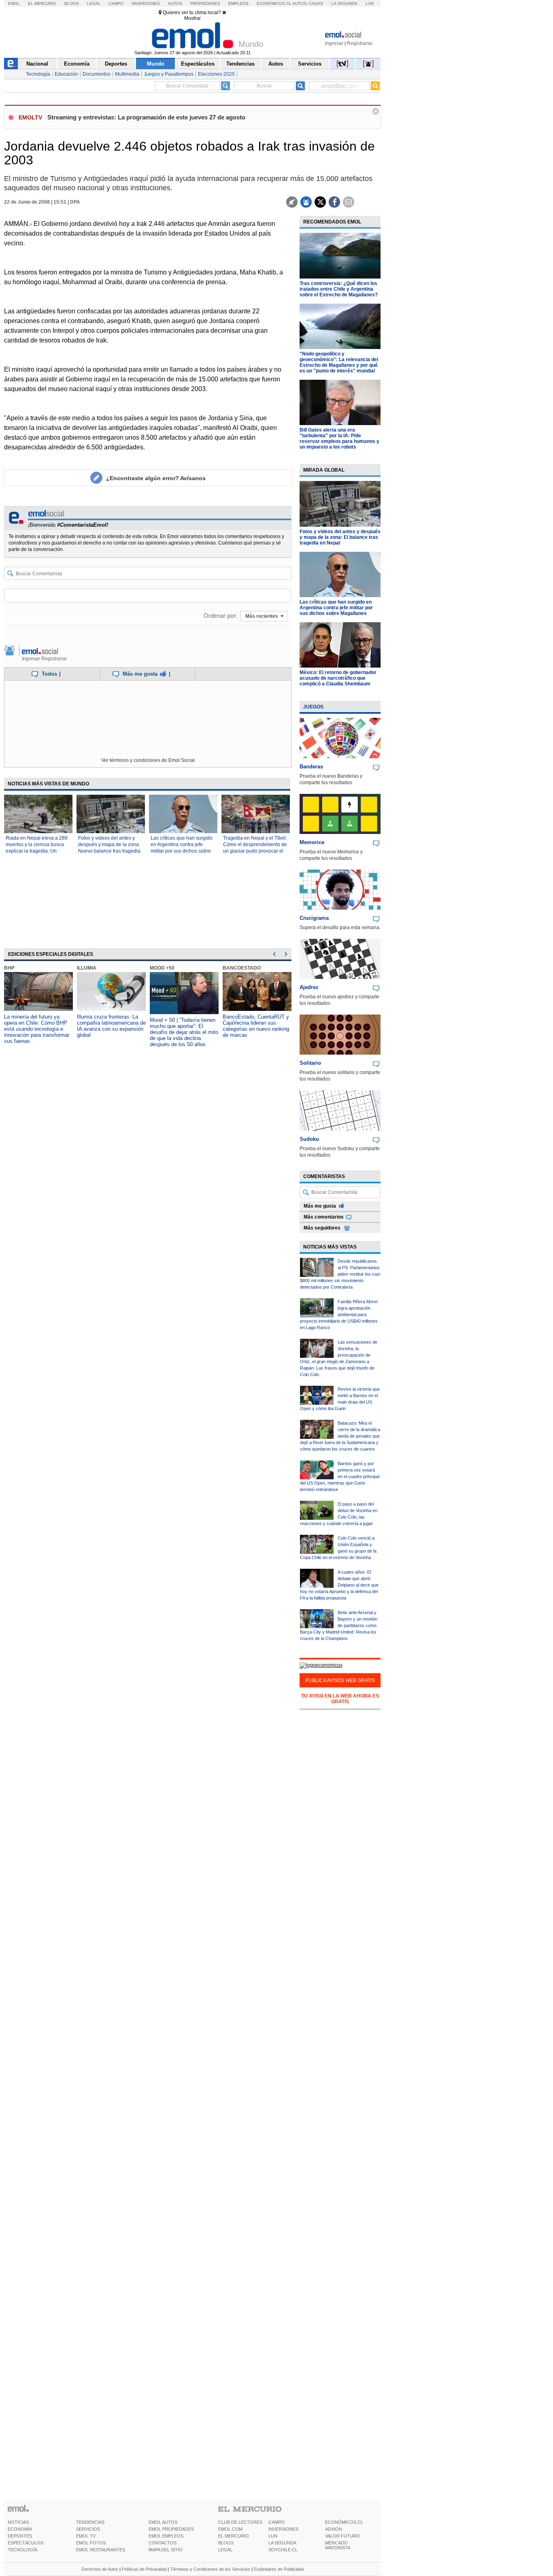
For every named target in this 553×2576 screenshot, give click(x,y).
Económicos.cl (274, 3)
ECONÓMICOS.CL (344, 2522)
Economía (77, 64)
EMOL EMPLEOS (166, 2536)
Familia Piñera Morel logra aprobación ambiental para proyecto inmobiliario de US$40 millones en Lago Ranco (339, 1315)
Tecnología (38, 74)
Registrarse (360, 43)
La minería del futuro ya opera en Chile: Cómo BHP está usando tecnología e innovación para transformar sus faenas (37, 1029)
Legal (94, 3)
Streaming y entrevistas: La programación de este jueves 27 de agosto (146, 117)
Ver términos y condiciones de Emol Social (148, 760)
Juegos (313, 707)
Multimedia (127, 74)
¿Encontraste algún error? (156, 478)
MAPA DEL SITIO (166, 2550)
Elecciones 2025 (216, 74)
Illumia (87, 968)
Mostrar (192, 18)
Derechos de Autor (100, 2569)
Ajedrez (309, 987)
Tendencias (240, 64)
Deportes (116, 64)
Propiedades (205, 3)
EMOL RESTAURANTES (101, 2550)
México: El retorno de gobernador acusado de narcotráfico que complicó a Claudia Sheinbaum (338, 678)
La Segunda (344, 3)
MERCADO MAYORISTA (338, 2545)
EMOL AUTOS (163, 2522)
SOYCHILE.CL (283, 2550)
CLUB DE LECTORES (240, 2522)
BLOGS (226, 2543)
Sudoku (309, 1139)
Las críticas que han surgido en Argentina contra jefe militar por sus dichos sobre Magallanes (336, 608)
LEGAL (225, 2550)
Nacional (37, 64)
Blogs (72, 3)
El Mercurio (42, 3)
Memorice (312, 842)
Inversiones (146, 3)
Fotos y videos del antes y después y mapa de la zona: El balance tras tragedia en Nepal (340, 537)
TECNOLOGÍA (22, 2550)
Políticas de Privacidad (144, 2569)
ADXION (334, 2529)
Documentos (97, 74)
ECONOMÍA (20, 2529)
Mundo (156, 64)
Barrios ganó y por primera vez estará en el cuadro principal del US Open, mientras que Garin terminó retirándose (340, 1476)
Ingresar (334, 43)
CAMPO (276, 2522)
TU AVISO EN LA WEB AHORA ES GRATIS (340, 1699)
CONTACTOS (163, 2543)
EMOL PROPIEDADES (171, 2529)
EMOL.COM (230, 2529)
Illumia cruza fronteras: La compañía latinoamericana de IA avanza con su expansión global (111, 1026)
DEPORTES (20, 2536)
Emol (14, 3)
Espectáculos (198, 64)
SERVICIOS (88, 2529)
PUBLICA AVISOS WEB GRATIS (340, 1680)
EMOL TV (86, 2536)
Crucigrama (314, 918)
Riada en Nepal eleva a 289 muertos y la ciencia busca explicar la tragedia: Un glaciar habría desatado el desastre (37, 851)
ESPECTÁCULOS (26, 2543)
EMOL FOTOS (91, 2543)
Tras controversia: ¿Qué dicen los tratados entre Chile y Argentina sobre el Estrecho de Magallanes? (339, 289)
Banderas (311, 767)
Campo (116, 3)
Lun (370, 3)
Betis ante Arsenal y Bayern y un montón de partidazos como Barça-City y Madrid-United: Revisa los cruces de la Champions (339, 1625)
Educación (66, 74)
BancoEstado (242, 968)
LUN (273, 2536)
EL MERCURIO (234, 2536)
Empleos (238, 3)
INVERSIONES (283, 2529)
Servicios (310, 64)
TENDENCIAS (90, 2522)
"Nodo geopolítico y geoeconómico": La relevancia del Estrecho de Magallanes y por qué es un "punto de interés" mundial (339, 362)
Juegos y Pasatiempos (169, 74)
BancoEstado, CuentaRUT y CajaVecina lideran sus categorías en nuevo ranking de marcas (256, 1026)
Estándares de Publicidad (279, 2569)
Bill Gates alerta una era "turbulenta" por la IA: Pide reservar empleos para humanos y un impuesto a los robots (339, 438)
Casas (316, 3)
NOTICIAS (18, 2522)
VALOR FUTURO (342, 2536)
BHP (9, 968)
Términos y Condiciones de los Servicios (210, 2569)
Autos (175, 3)
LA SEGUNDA (282, 2543)
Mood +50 (162, 968)
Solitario (310, 1063)
